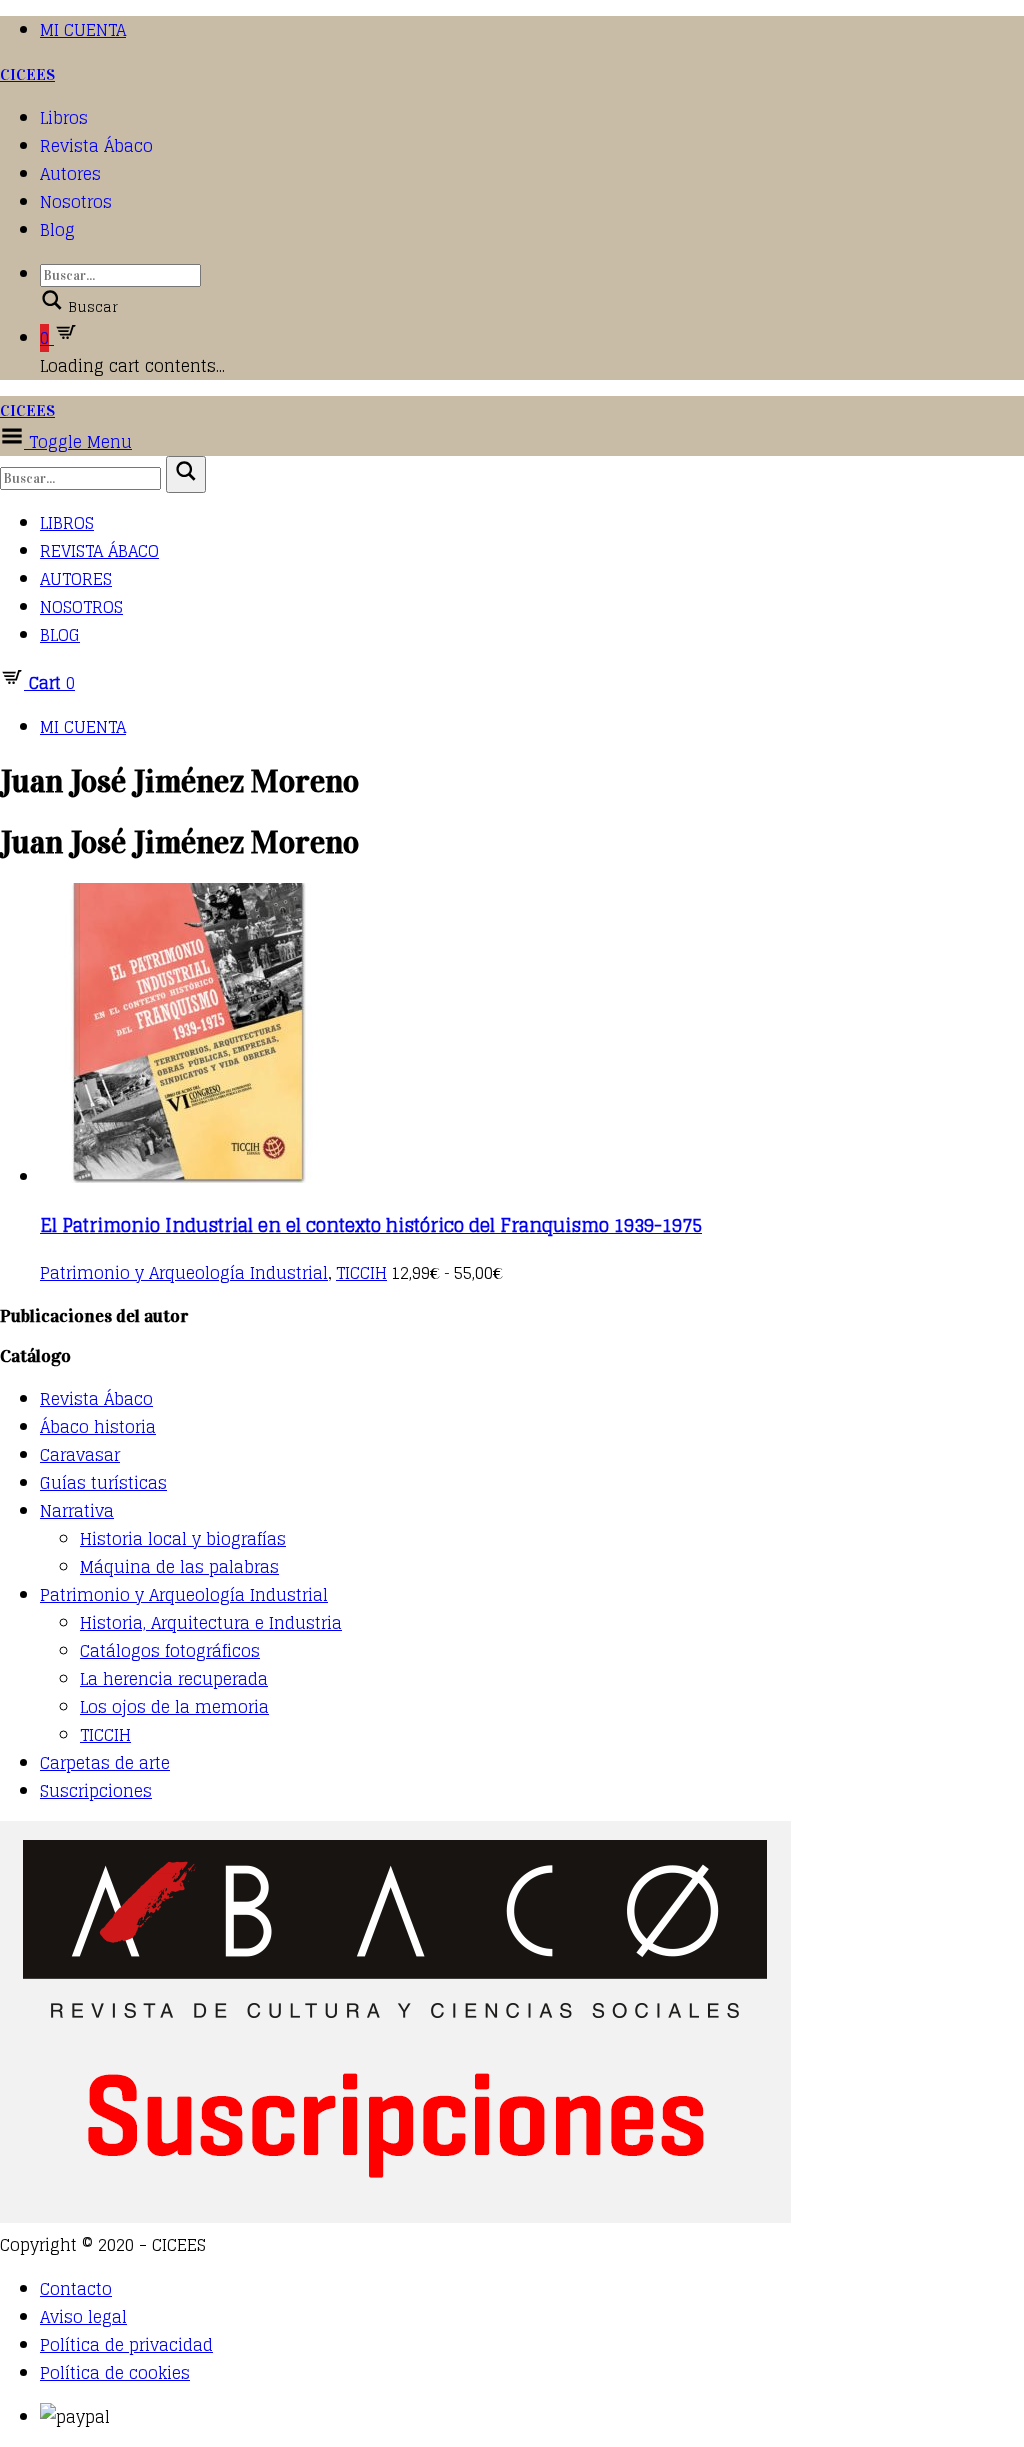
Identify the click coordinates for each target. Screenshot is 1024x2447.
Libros (64, 118)
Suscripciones (96, 1791)
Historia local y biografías (183, 1539)
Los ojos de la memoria (174, 1707)
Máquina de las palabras (179, 1567)
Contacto (76, 2289)
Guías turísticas (103, 1483)
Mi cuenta (83, 30)
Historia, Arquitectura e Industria (211, 1623)
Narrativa (77, 1511)
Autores (70, 174)
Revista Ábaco (96, 146)
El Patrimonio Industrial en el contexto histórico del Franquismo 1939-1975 (371, 1225)
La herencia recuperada (174, 1679)
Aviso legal (83, 2317)
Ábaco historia (98, 1427)
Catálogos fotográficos (170, 1651)
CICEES (27, 74)
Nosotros (76, 202)
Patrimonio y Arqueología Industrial (184, 1273)
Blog (57, 230)
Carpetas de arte (105, 1763)
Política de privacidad (126, 2345)
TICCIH (361, 1273)
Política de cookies (115, 2373)
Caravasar (80, 1455)
